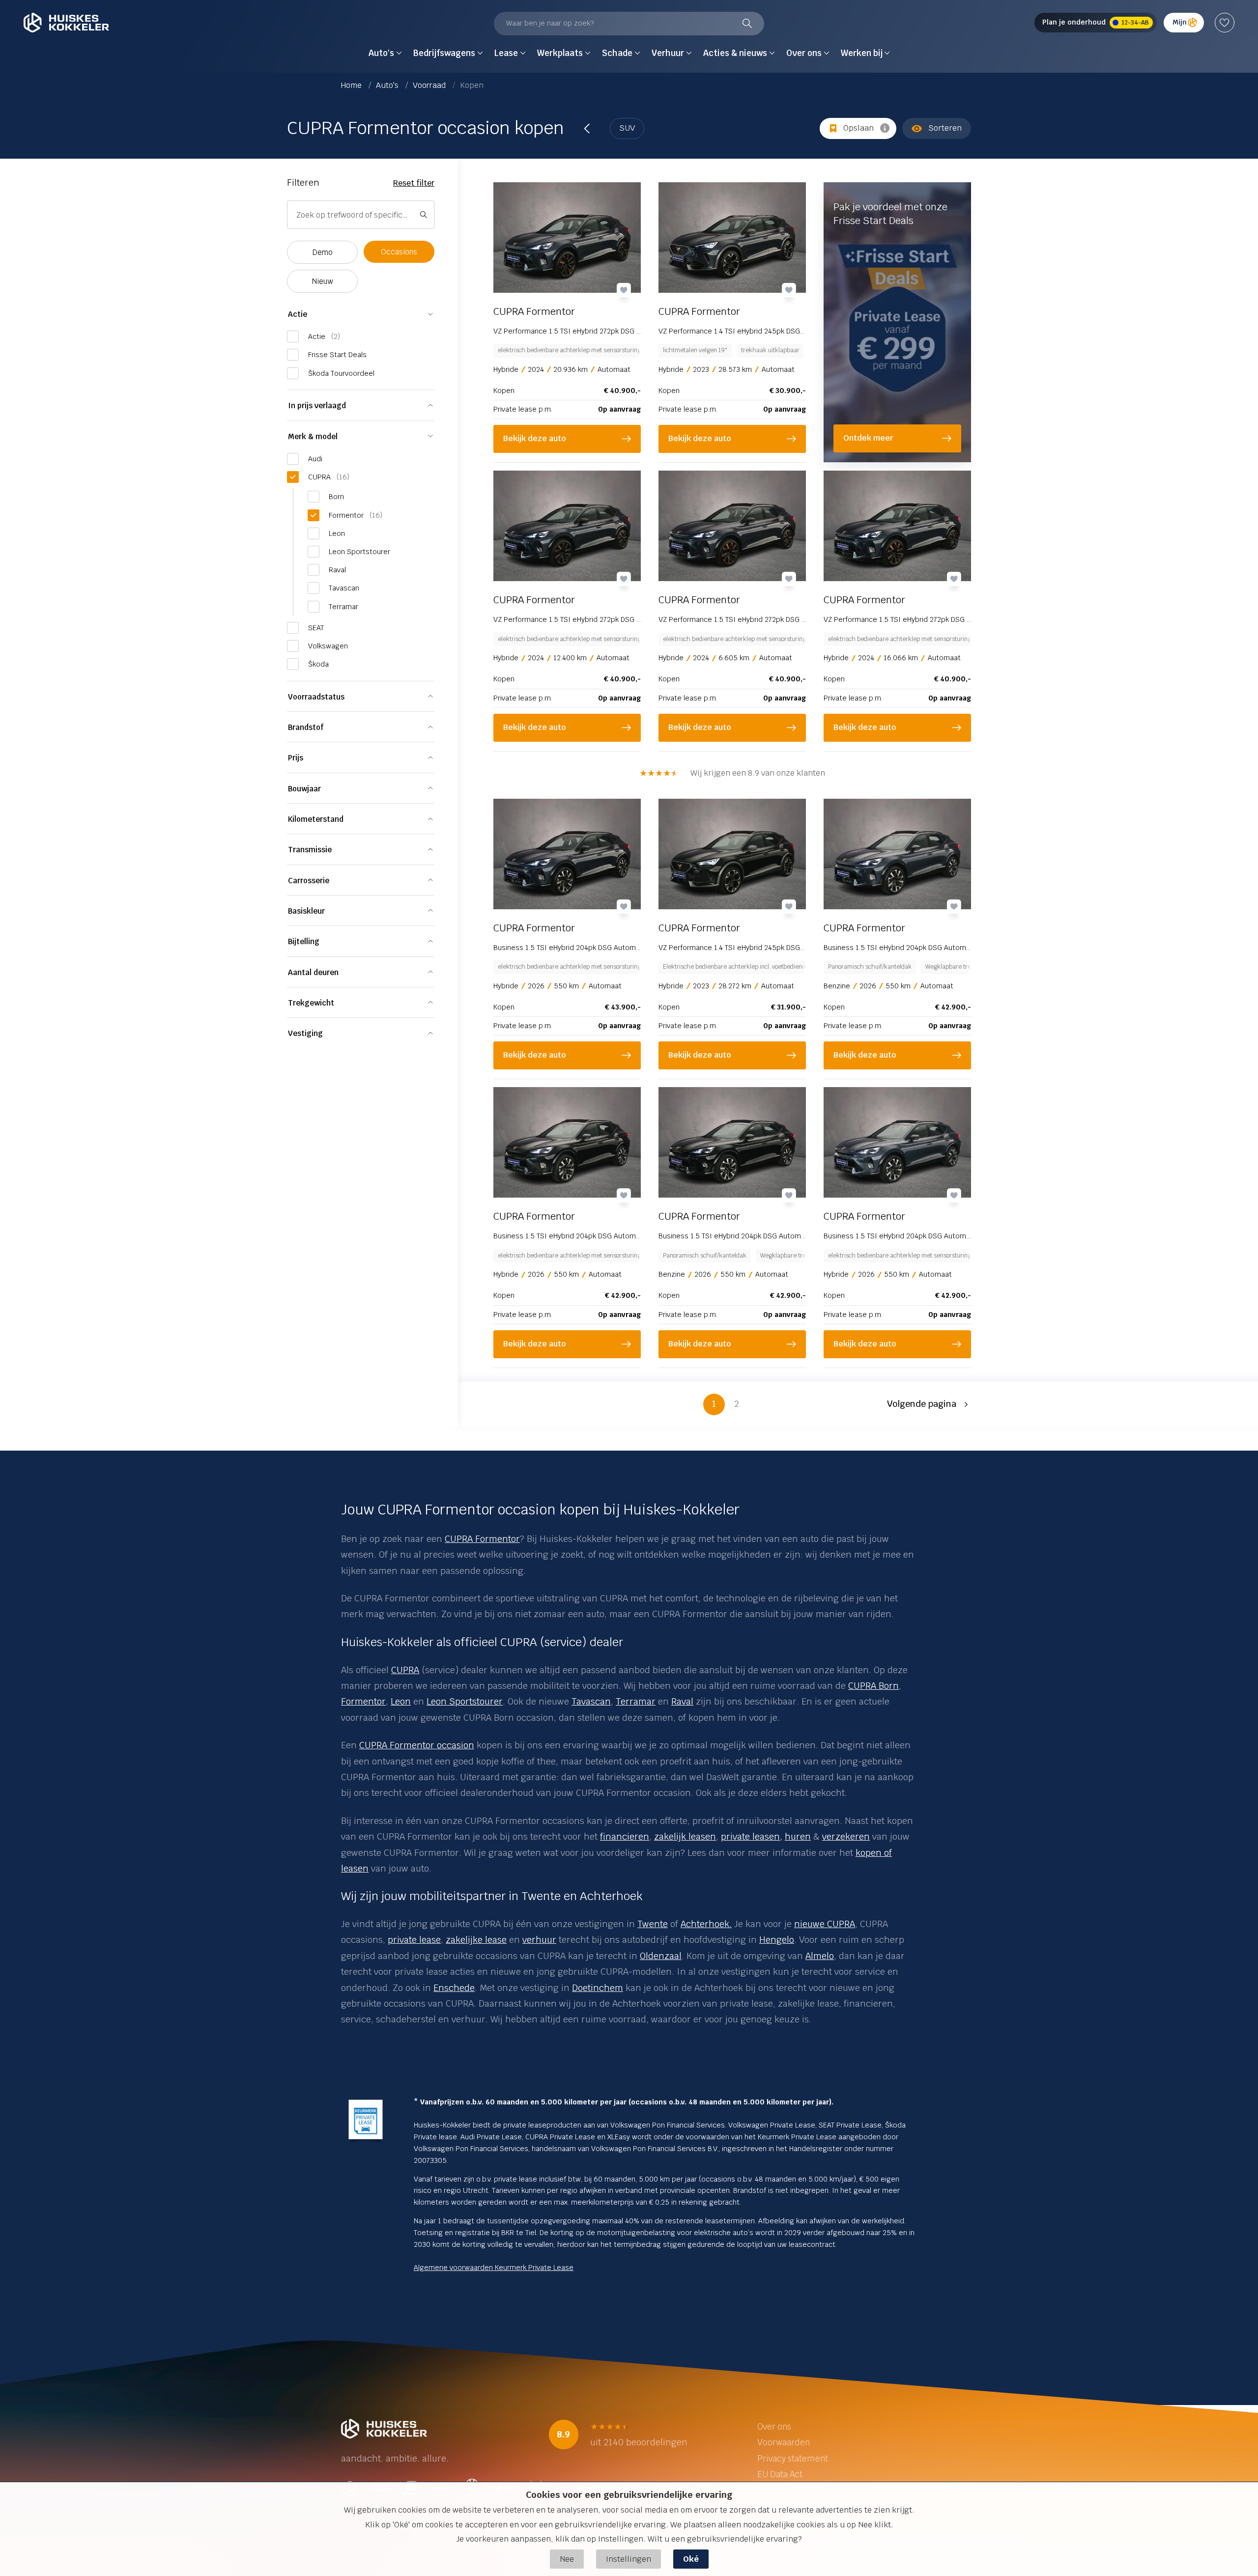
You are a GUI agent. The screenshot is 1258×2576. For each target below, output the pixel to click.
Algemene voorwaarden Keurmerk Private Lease (494, 2268)
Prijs (296, 758)
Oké (691, 2559)
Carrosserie (309, 881)
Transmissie (310, 850)
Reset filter (414, 183)
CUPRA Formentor (482, 1539)
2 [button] (737, 1404)
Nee (567, 2559)
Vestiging (305, 1033)
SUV (627, 128)
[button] (929, 1404)
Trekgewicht (311, 1003)
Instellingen (629, 2559)
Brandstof (306, 727)
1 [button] (714, 1404)
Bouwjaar (304, 789)
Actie (298, 314)
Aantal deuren (313, 972)
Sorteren (945, 128)
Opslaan (858, 128)
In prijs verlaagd (317, 406)
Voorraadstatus (316, 697)
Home (352, 85)
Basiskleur (306, 911)
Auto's (388, 85)
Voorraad (430, 85)
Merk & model (313, 436)
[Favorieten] (1225, 23)
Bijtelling (304, 941)
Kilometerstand (316, 819)
